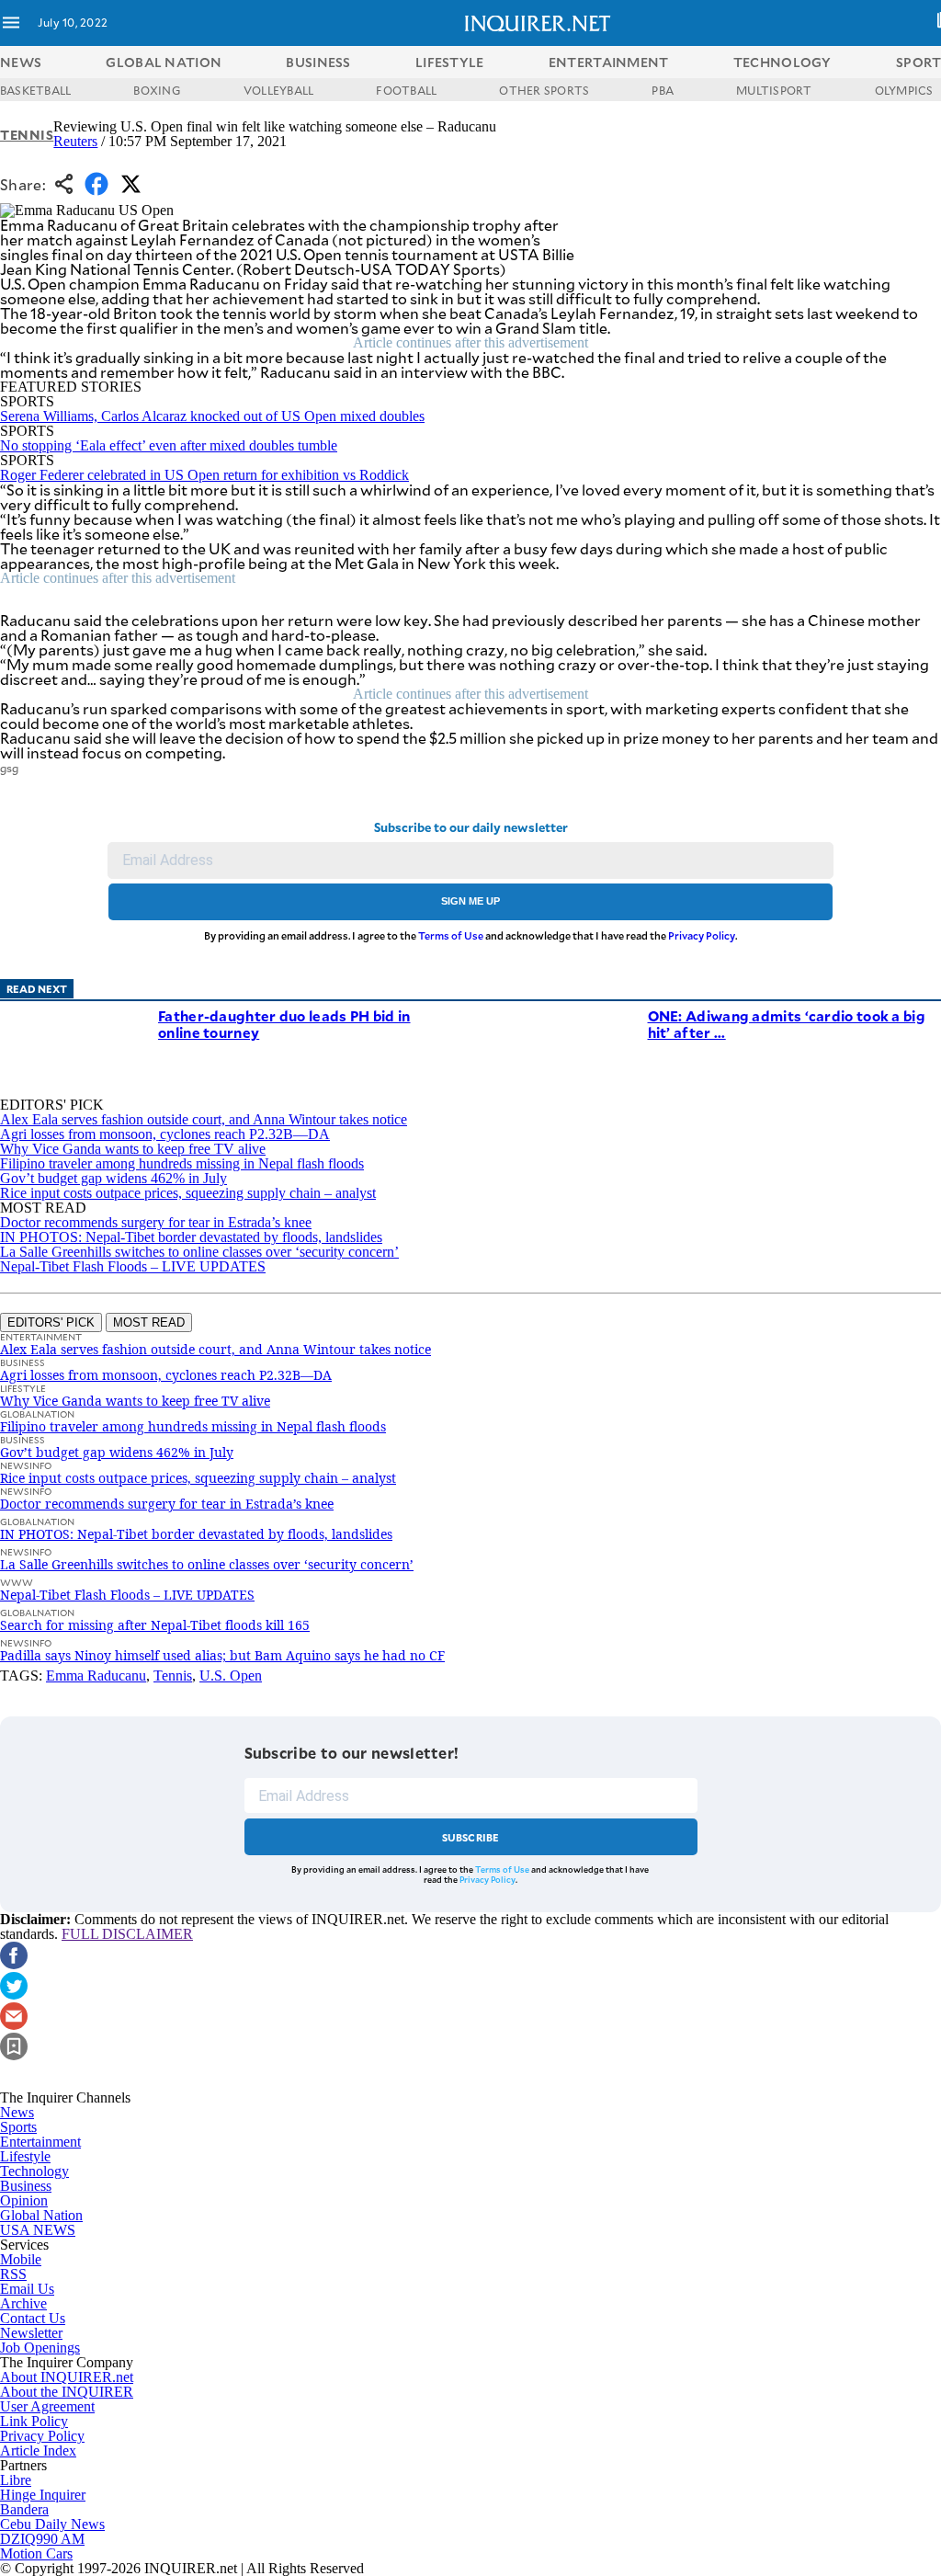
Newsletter (31, 2333)
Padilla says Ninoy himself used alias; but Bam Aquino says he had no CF (222, 1655)
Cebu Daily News (52, 2524)
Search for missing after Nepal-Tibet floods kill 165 (155, 1625)
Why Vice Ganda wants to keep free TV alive (133, 1149)
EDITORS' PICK (51, 1322)
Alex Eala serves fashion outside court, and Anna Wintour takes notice (204, 1119)
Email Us (27, 2289)
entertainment (609, 62)
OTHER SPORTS (544, 90)
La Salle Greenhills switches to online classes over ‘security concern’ (199, 1252)
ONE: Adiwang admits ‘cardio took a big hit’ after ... (787, 1024)
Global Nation (41, 2215)
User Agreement (47, 2406)
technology (782, 62)
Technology (34, 2171)
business (318, 62)
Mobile (21, 2259)
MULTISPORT (774, 90)
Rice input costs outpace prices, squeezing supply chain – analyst (188, 1193)
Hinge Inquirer (43, 2495)
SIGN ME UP (470, 901)
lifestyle (450, 62)
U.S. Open (231, 1676)
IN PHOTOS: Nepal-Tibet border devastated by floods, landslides (191, 1237)
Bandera (24, 2509)
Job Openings (40, 2348)
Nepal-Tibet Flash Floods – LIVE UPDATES (133, 1266)
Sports (18, 2127)
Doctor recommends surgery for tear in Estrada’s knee (156, 1222)
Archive (23, 2303)
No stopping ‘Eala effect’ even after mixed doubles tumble (169, 445)
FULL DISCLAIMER (127, 1934)
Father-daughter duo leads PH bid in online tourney (284, 1024)
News (21, 62)
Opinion (24, 2200)
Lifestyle (25, 2156)
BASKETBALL (35, 90)
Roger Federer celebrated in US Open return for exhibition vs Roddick (204, 475)
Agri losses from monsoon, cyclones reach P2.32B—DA (165, 1134)
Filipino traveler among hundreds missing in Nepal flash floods (182, 1163)
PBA (663, 90)
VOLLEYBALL (278, 90)
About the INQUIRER (67, 2392)
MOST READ (149, 1322)
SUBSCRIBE (471, 1837)
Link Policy (34, 2421)
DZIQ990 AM (42, 2539)
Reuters (75, 141)
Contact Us (33, 2318)
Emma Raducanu (96, 1676)
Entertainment (40, 2142)
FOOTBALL (406, 90)
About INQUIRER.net (67, 2377)
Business (26, 2186)
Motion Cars (36, 2553)
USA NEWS (38, 2230)
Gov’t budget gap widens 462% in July (113, 1178)
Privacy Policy (702, 935)
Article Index (38, 2451)
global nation (164, 62)
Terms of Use (451, 935)
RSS (13, 2274)
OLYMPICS (904, 90)
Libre (16, 2480)
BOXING (157, 90)
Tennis (27, 135)
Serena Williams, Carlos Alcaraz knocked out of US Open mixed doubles (212, 416)
